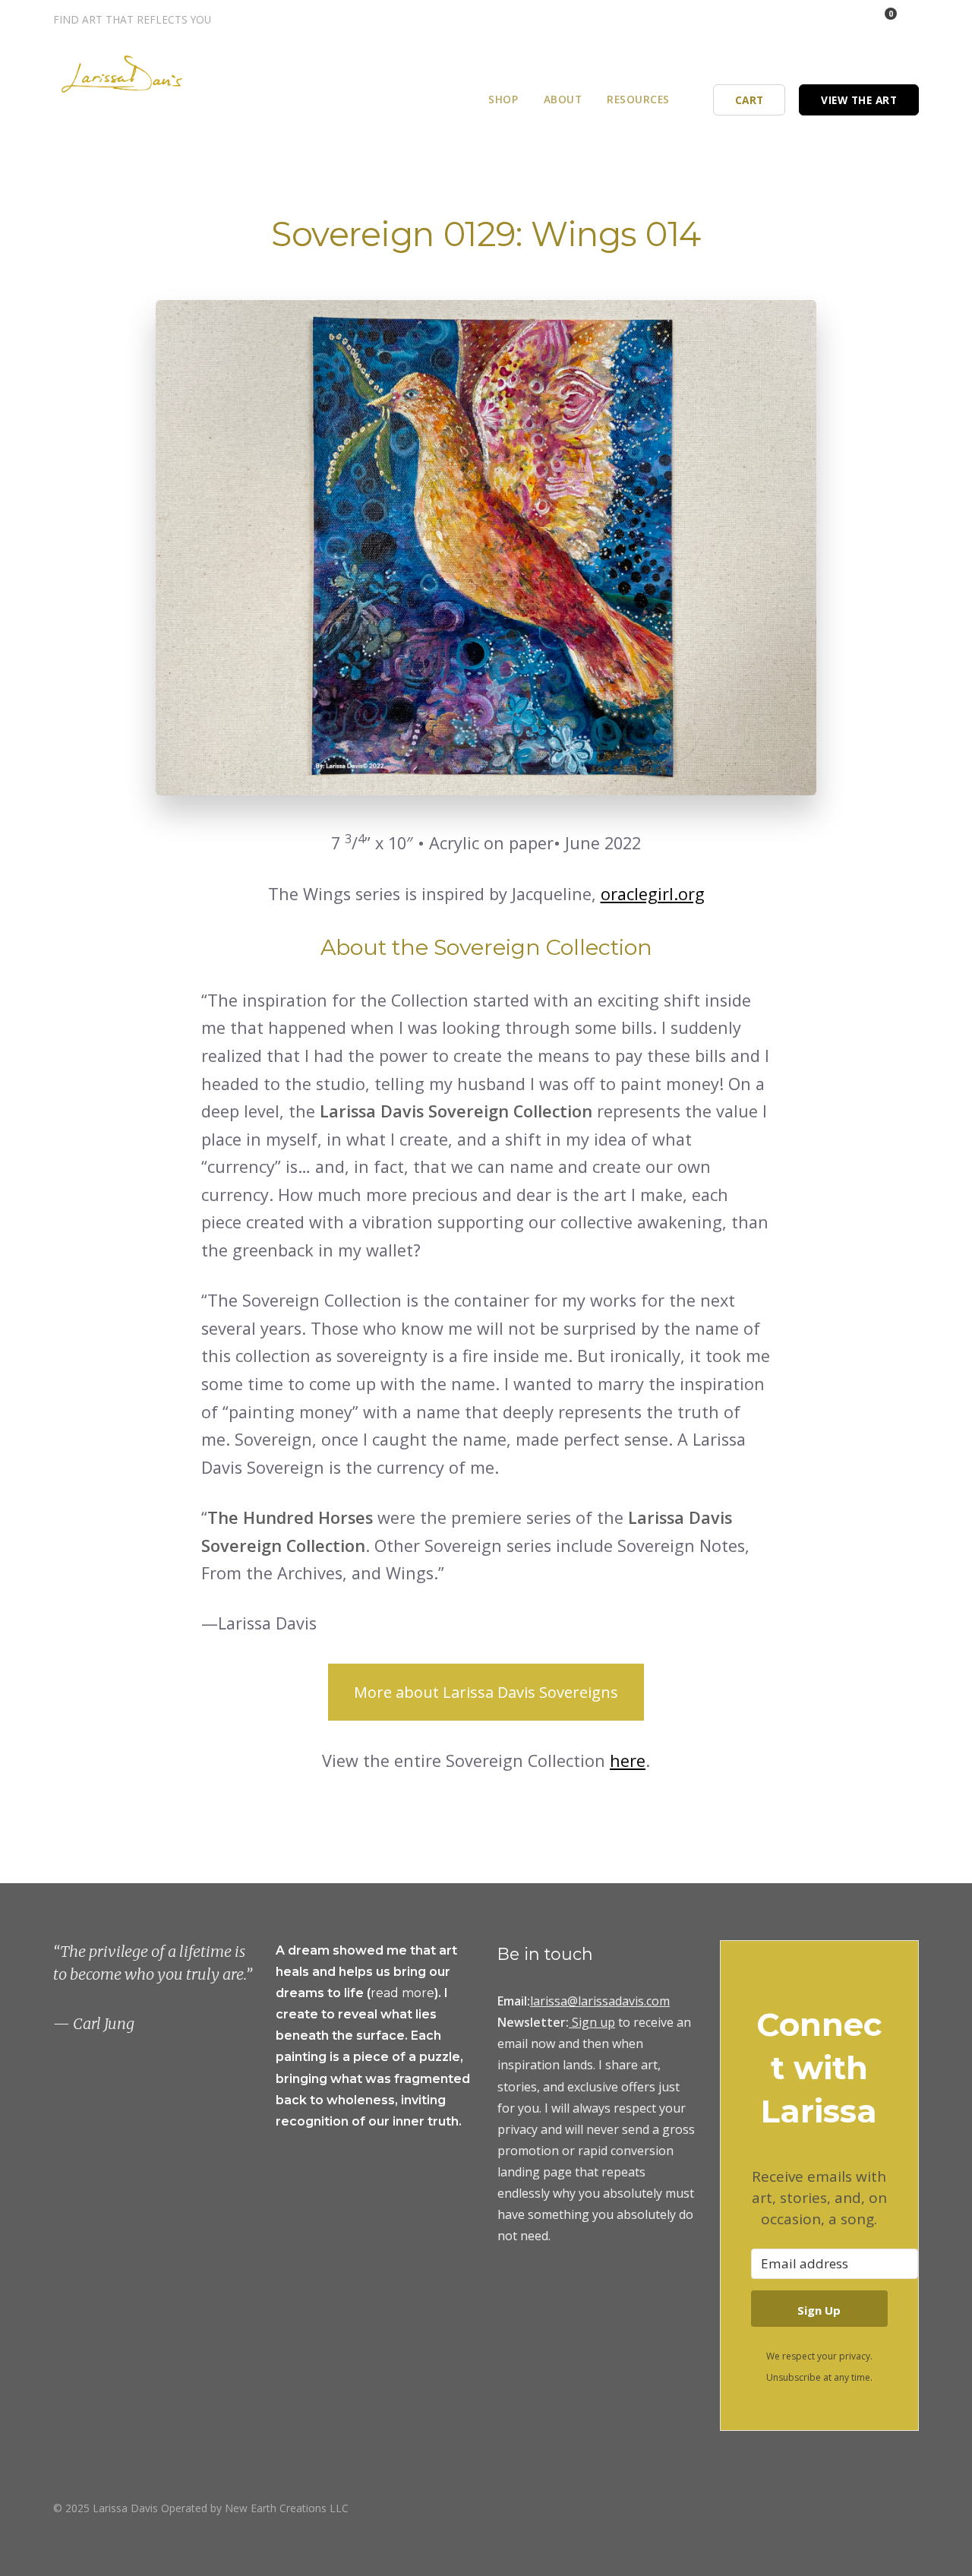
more (418, 1993)
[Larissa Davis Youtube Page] (914, 2508)
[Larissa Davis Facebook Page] (825, 19)
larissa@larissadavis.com (600, 2001)
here (628, 1761)
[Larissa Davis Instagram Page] (805, 19)
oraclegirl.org (653, 894)
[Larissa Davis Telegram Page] (784, 19)
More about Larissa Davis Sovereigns (486, 1692)
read (386, 1993)
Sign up (593, 2022)
